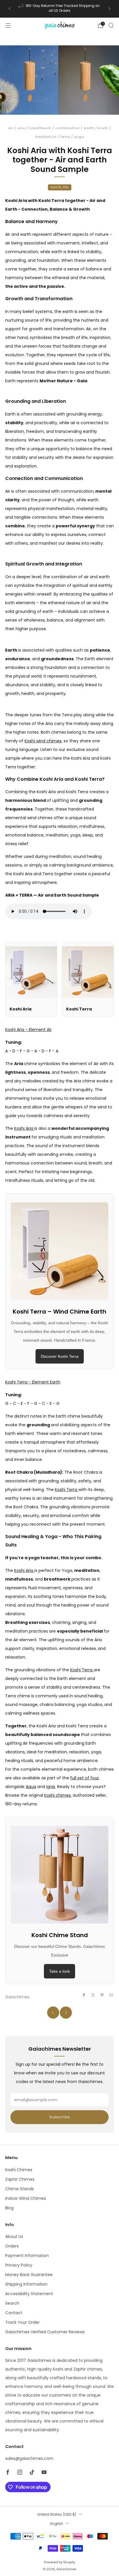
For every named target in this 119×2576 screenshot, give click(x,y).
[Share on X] (93, 1995)
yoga (79, 137)
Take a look (59, 1971)
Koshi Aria (24, 1128)
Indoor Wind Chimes (26, 2198)
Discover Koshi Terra (60, 1356)
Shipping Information (26, 2284)
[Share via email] (111, 1995)
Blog (9, 2208)
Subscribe (59, 2117)
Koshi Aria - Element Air (28, 1030)
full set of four (84, 1778)
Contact (14, 2313)
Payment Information (27, 2256)
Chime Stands (19, 2189)
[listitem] (59, 9)
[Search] (111, 25)
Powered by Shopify (59, 2562)
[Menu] (8, 25)
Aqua (31, 1787)
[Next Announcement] (109, 9)
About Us (14, 2236)
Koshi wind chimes (43, 741)
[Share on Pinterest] (102, 1995)
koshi (103, 128)
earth (89, 128)
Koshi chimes (57, 1795)
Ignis (51, 1787)
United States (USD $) (57, 2514)
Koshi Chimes (19, 2170)
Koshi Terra (67, 1490)
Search (12, 2303)
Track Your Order (22, 2322)
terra (65, 137)
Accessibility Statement (29, 2294)
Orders (12, 2246)
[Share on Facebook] (84, 1995)
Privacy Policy (19, 2265)
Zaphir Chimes (20, 2179)
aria (21, 128)
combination (67, 128)
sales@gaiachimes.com (29, 2458)
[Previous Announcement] (10, 9)
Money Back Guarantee (29, 2275)
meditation (46, 137)
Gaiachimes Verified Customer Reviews (45, 2332)
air (11, 128)
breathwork (40, 128)
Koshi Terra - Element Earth (33, 1382)
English (57, 2524)
